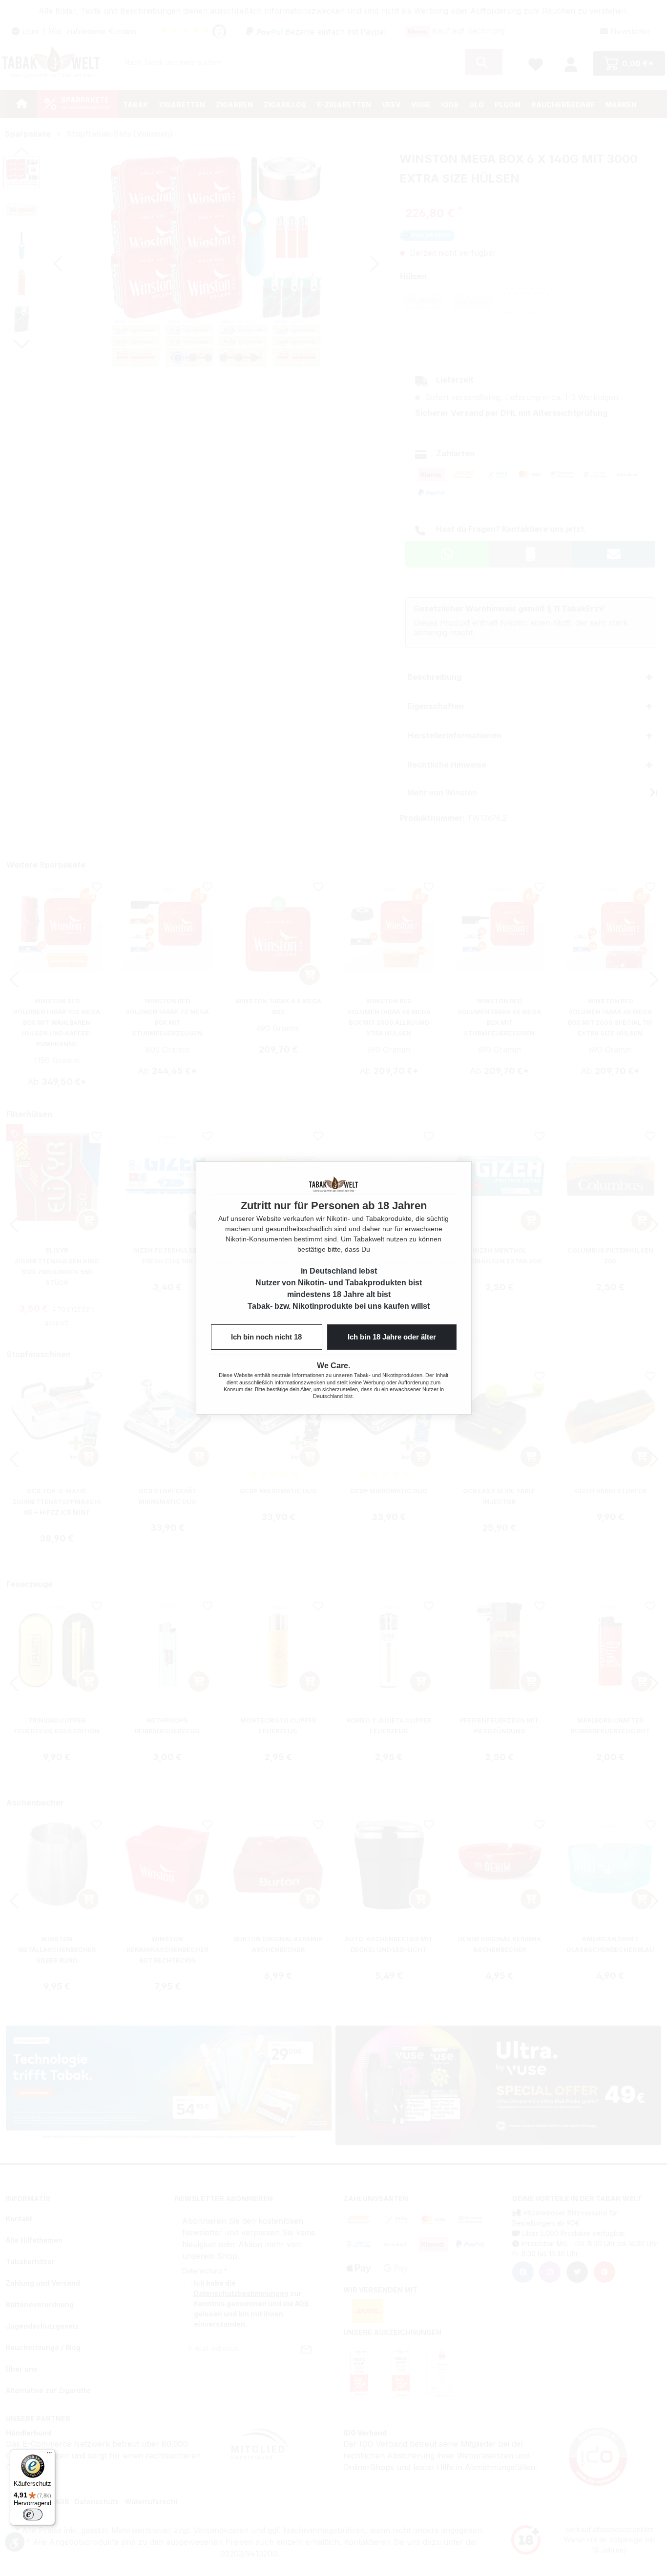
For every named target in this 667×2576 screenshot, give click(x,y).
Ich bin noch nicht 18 (266, 1337)
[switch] (33, 2515)
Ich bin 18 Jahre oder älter (392, 1337)
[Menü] (49, 2455)
